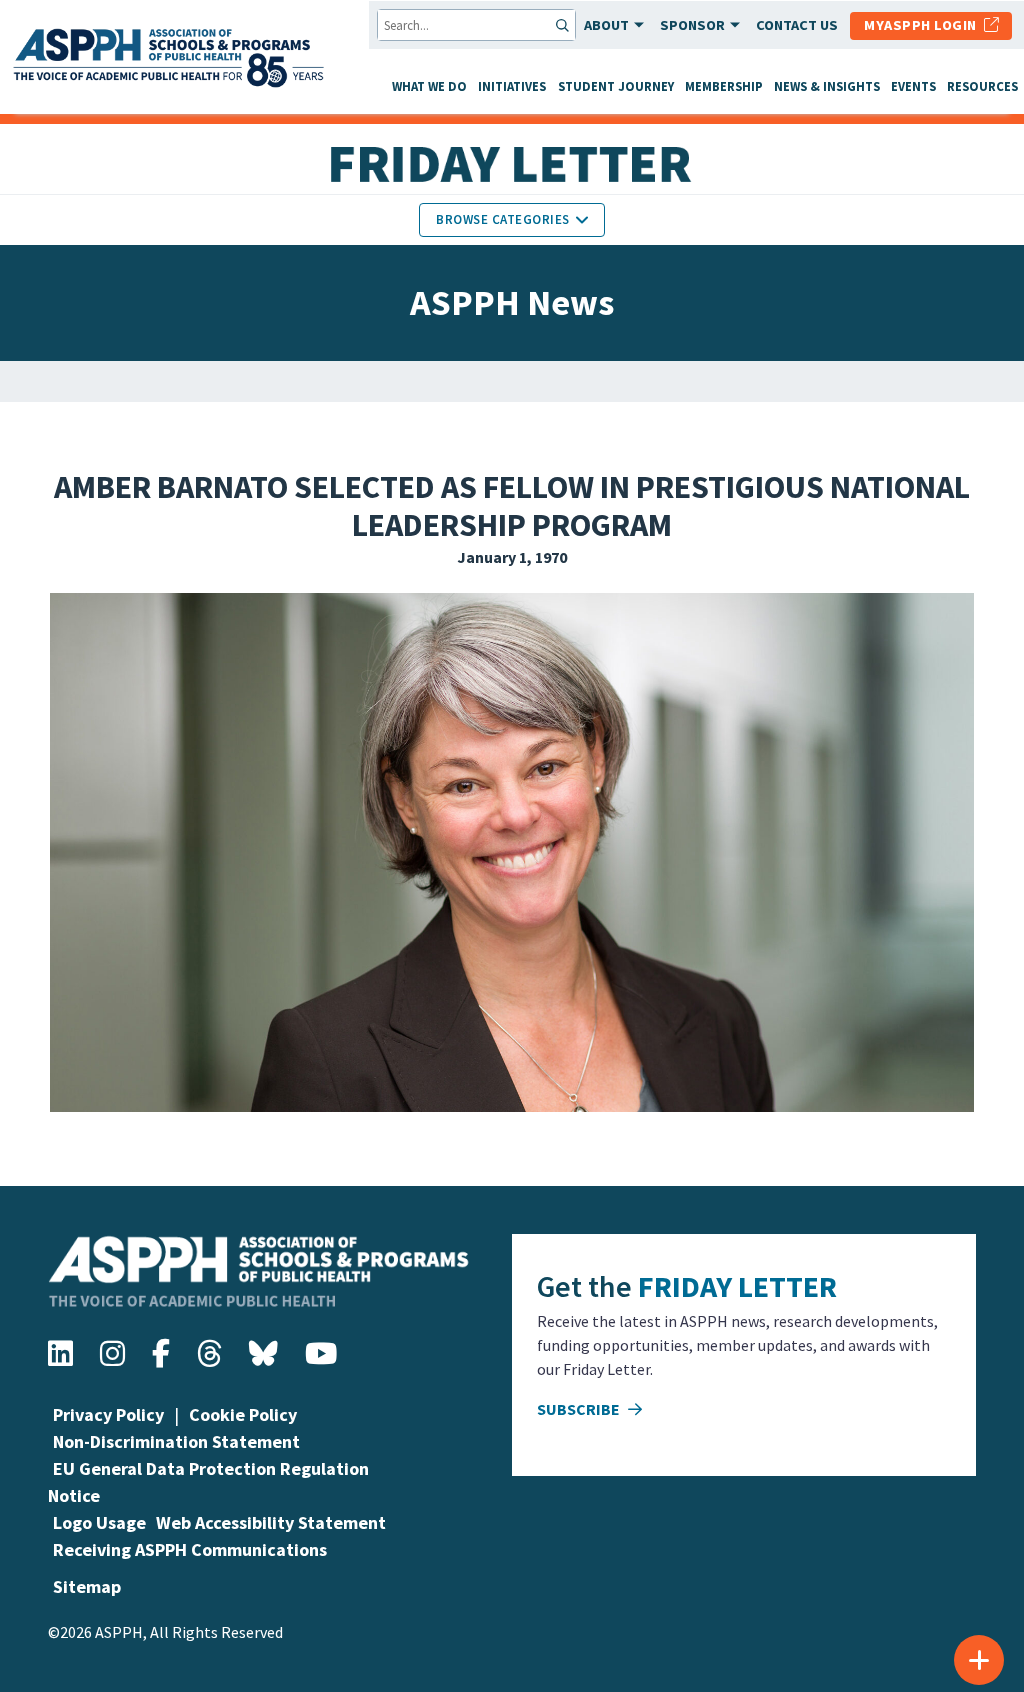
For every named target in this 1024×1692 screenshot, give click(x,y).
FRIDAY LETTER (737, 1286)
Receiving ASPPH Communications (190, 1549)
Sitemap (87, 1586)
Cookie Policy (243, 1414)
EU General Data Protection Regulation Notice (208, 1482)
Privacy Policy (108, 1414)
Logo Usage (99, 1522)
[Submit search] (564, 25)
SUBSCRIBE (580, 1409)
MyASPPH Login (924, 25)
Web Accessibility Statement (271, 1522)
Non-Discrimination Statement (176, 1441)
